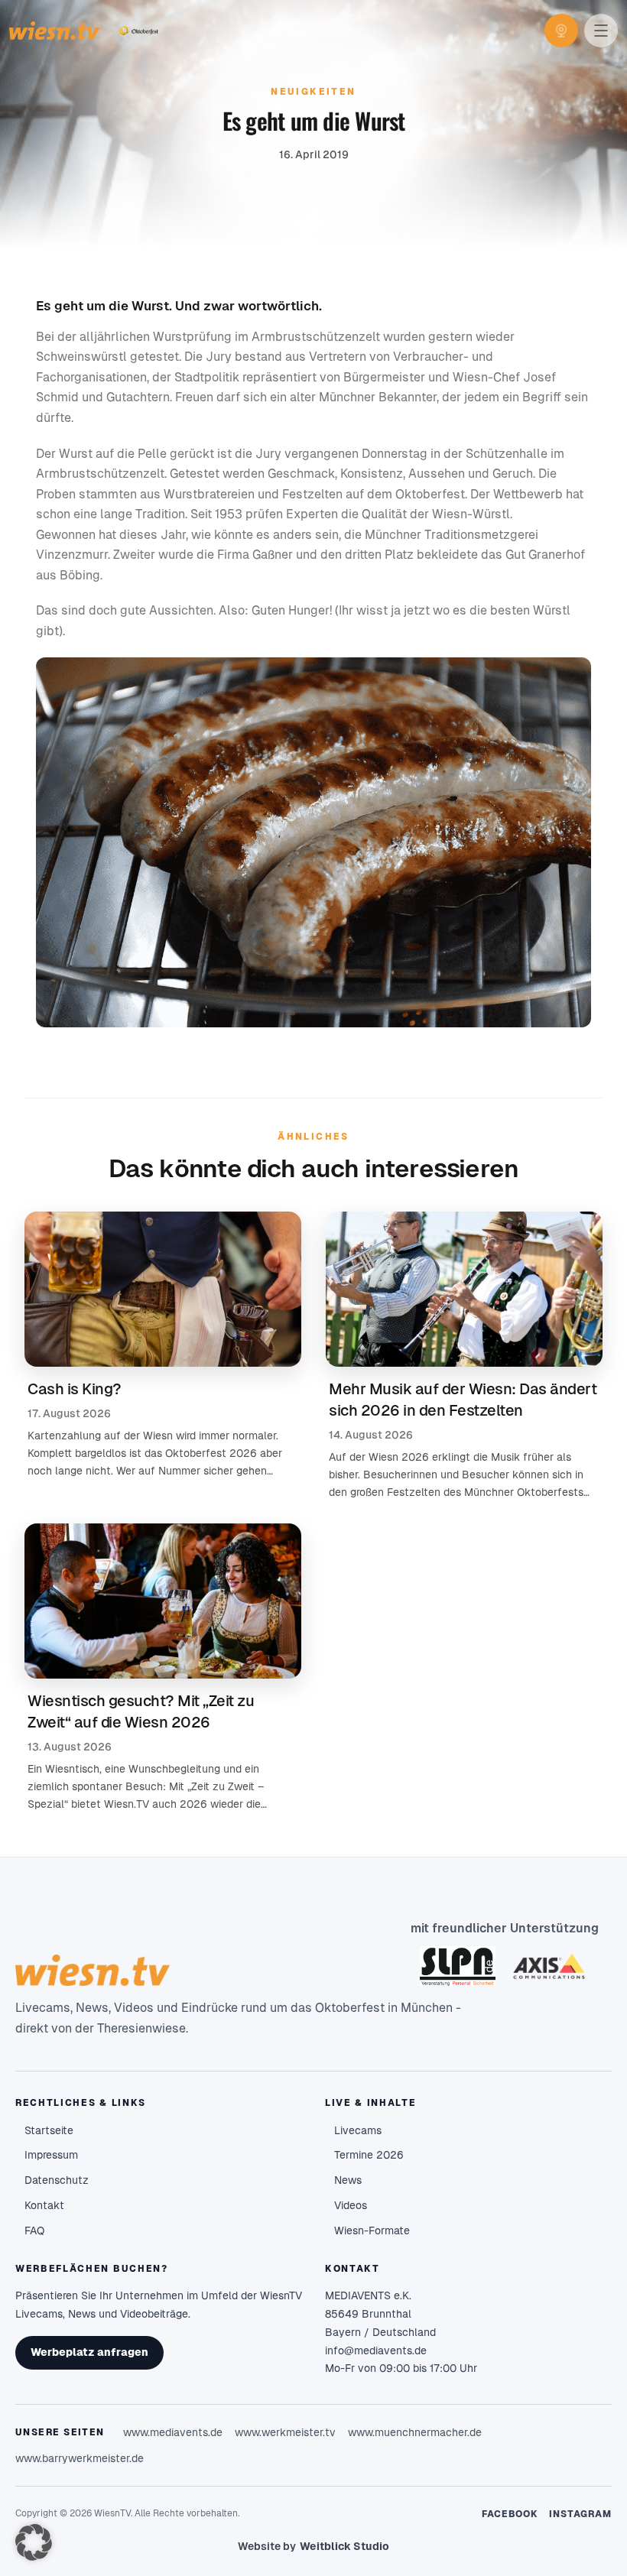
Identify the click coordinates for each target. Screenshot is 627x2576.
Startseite (49, 2130)
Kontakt (44, 2205)
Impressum (51, 2155)
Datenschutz (57, 2180)
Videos (351, 2205)
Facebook (510, 2514)
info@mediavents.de (376, 2351)
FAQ (34, 2230)
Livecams (358, 2130)
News (348, 2180)
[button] (34, 2542)
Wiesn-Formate (372, 2230)
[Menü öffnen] (601, 31)
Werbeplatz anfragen (89, 2352)
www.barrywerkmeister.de (80, 2458)
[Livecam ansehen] (561, 31)
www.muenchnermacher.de (415, 2432)
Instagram (580, 2514)
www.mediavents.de (173, 2432)
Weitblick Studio (344, 2546)
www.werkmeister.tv (285, 2432)
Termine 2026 (369, 2155)
